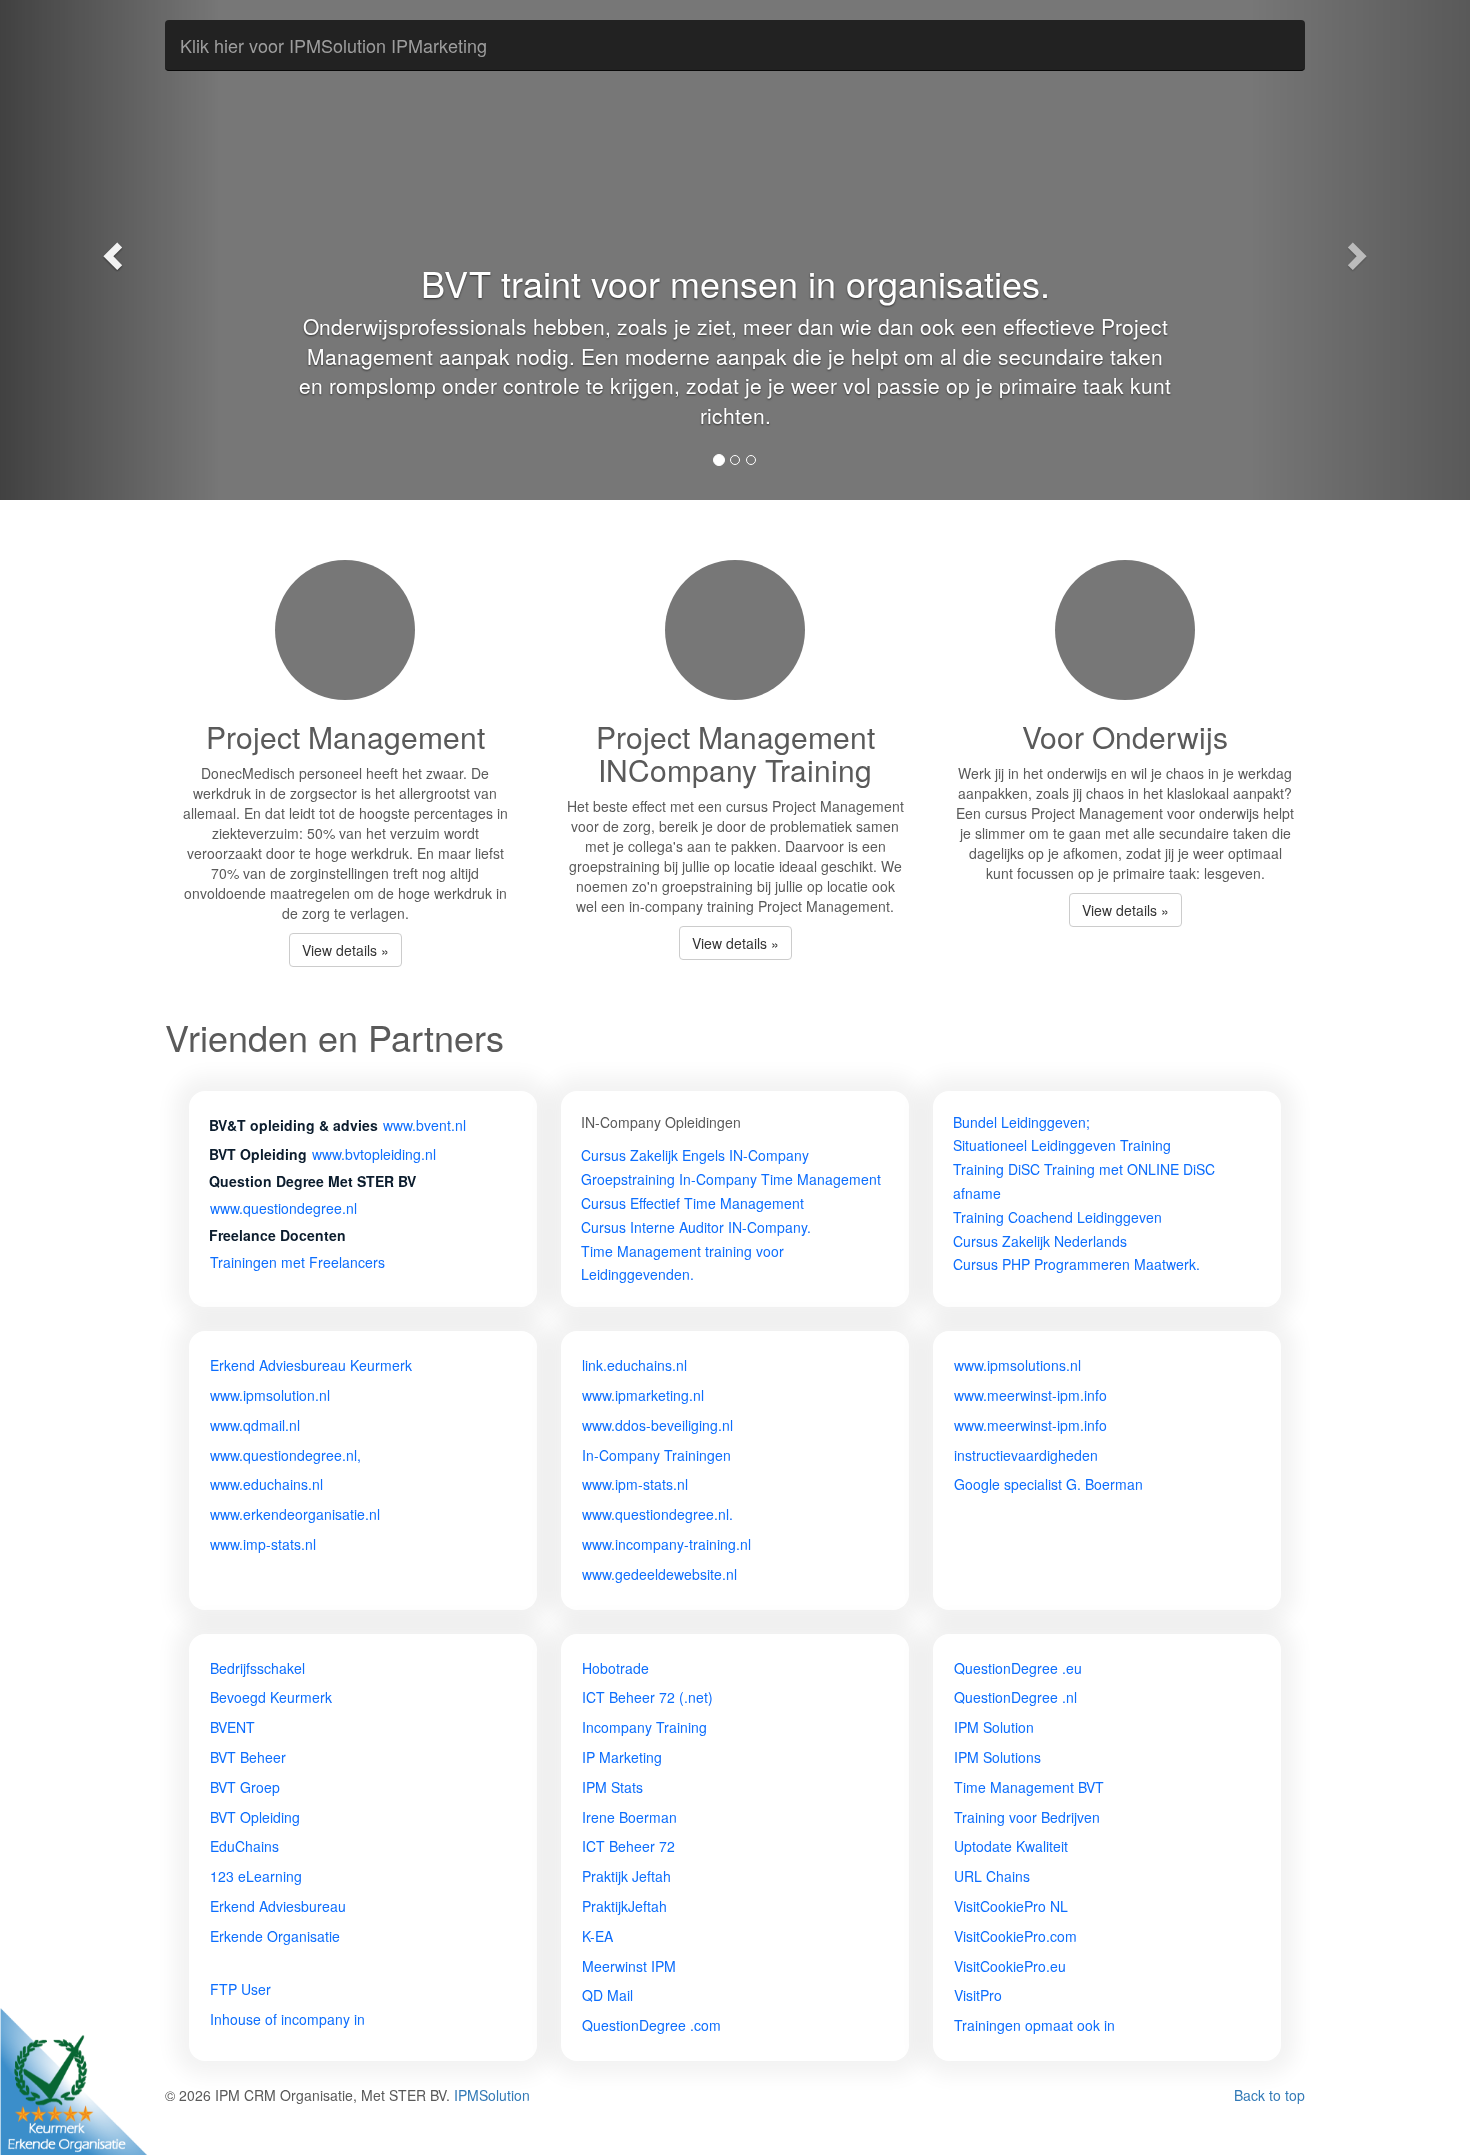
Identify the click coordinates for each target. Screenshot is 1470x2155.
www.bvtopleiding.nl (374, 1154)
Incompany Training (644, 1727)
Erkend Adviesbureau (278, 1906)
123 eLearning (256, 1876)
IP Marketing (622, 1757)
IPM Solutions (997, 1757)
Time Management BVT (1029, 1787)
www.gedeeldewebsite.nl (659, 1574)
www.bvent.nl (424, 1125)
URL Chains (992, 1876)
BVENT (232, 1727)
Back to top (1269, 2095)
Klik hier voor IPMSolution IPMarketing (333, 45)
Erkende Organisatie (275, 1936)
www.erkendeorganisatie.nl (295, 1514)
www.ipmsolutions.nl (1017, 1365)
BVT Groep (245, 1787)
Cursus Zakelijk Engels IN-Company (695, 1155)
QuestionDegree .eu (1018, 1668)
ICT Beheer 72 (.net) (647, 1697)
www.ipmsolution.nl (270, 1395)
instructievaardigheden (1026, 1455)
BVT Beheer (248, 1757)
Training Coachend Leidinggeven (1057, 1217)
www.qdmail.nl (255, 1425)
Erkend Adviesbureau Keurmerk (311, 1365)
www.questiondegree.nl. (657, 1514)
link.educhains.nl (634, 1365)
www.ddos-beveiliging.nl (657, 1425)
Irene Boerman (629, 1817)
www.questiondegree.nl (283, 1208)
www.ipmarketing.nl (643, 1395)
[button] (110, 250)
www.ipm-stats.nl (635, 1484)
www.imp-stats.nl (263, 1544)
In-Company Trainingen (656, 1455)
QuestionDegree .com (651, 2025)
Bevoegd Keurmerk (271, 1697)
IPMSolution (492, 2095)
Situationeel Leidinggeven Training (1062, 1145)
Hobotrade (615, 1668)
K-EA (597, 1936)
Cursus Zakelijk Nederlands (1040, 1241)
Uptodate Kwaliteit (1011, 1846)
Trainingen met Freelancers (297, 1262)
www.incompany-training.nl (666, 1544)
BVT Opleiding (255, 1817)
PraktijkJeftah (624, 1906)
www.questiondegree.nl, (285, 1455)
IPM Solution (994, 1727)
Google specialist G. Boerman (1048, 1484)
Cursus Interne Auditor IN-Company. (696, 1227)
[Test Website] (210, 1966)
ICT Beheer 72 (628, 1846)
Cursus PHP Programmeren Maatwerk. (1076, 1264)
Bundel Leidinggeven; (1021, 1122)
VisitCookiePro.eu (1010, 1966)
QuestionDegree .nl (1015, 1697)
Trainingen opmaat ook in (1034, 2025)
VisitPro (978, 1995)
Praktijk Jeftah (626, 1876)
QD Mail (607, 1995)
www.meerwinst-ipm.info (1030, 1395)
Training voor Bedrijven (1027, 1817)
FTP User (240, 1989)
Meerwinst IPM (629, 1966)
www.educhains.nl (266, 1484)
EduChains (244, 1846)
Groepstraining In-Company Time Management (731, 1179)
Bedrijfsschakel (257, 1668)
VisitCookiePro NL (1011, 1906)
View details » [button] (345, 950)
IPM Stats (612, 1787)
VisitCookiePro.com (1015, 1936)
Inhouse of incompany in (287, 2019)
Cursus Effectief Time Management (692, 1203)
